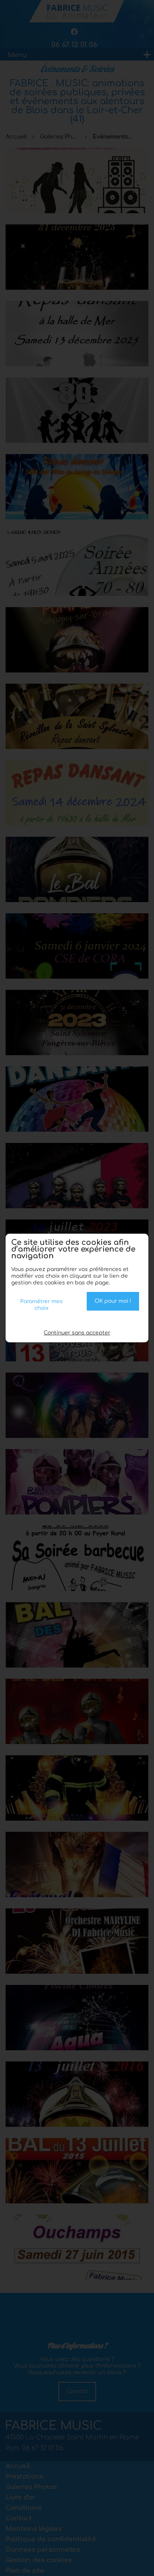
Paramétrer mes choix (41, 1305)
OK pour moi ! (113, 1301)
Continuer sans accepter (77, 1333)
